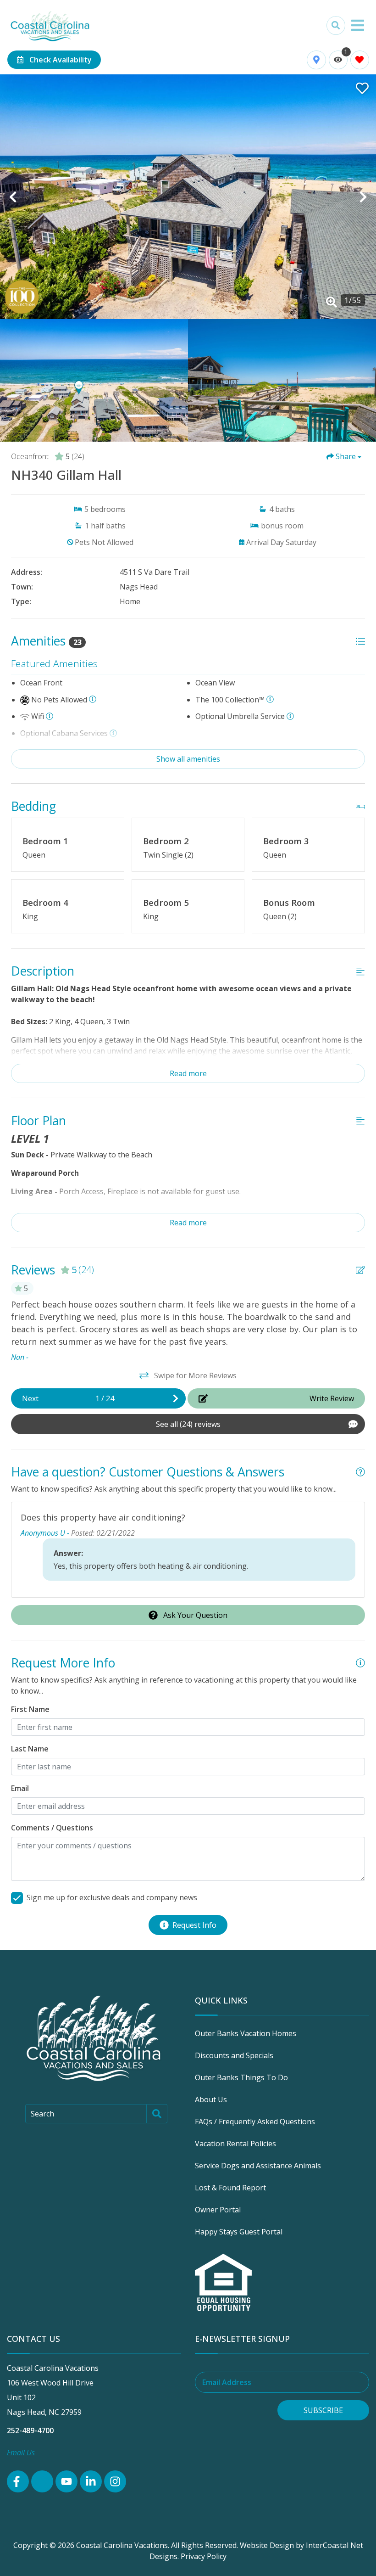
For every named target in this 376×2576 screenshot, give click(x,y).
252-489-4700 (30, 2430)
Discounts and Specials (234, 2055)
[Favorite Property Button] (361, 85)
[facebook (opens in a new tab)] (18, 2481)
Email (20, 1788)
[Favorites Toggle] (360, 60)
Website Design (267, 2545)
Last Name (30, 1749)
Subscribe (323, 2410)
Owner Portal (218, 2210)
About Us (211, 2099)
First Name (30, 1709)
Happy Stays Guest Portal (239, 2232)
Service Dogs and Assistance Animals (258, 2166)
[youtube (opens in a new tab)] (66, 2481)
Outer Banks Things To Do (241, 2077)
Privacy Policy (204, 2556)
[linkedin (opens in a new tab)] (91, 2481)
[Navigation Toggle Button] (358, 25)
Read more (188, 1073)
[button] (13, 197)
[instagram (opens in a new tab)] (115, 2481)
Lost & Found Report (230, 2188)
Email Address (227, 2382)
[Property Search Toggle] (336, 25)
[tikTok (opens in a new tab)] (42, 2481)
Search (42, 2114)
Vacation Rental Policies (235, 2144)
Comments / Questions (52, 1828)
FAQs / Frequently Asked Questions (255, 2121)
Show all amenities (188, 759)
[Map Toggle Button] (316, 60)
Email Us (21, 2453)
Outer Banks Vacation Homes (246, 2033)
